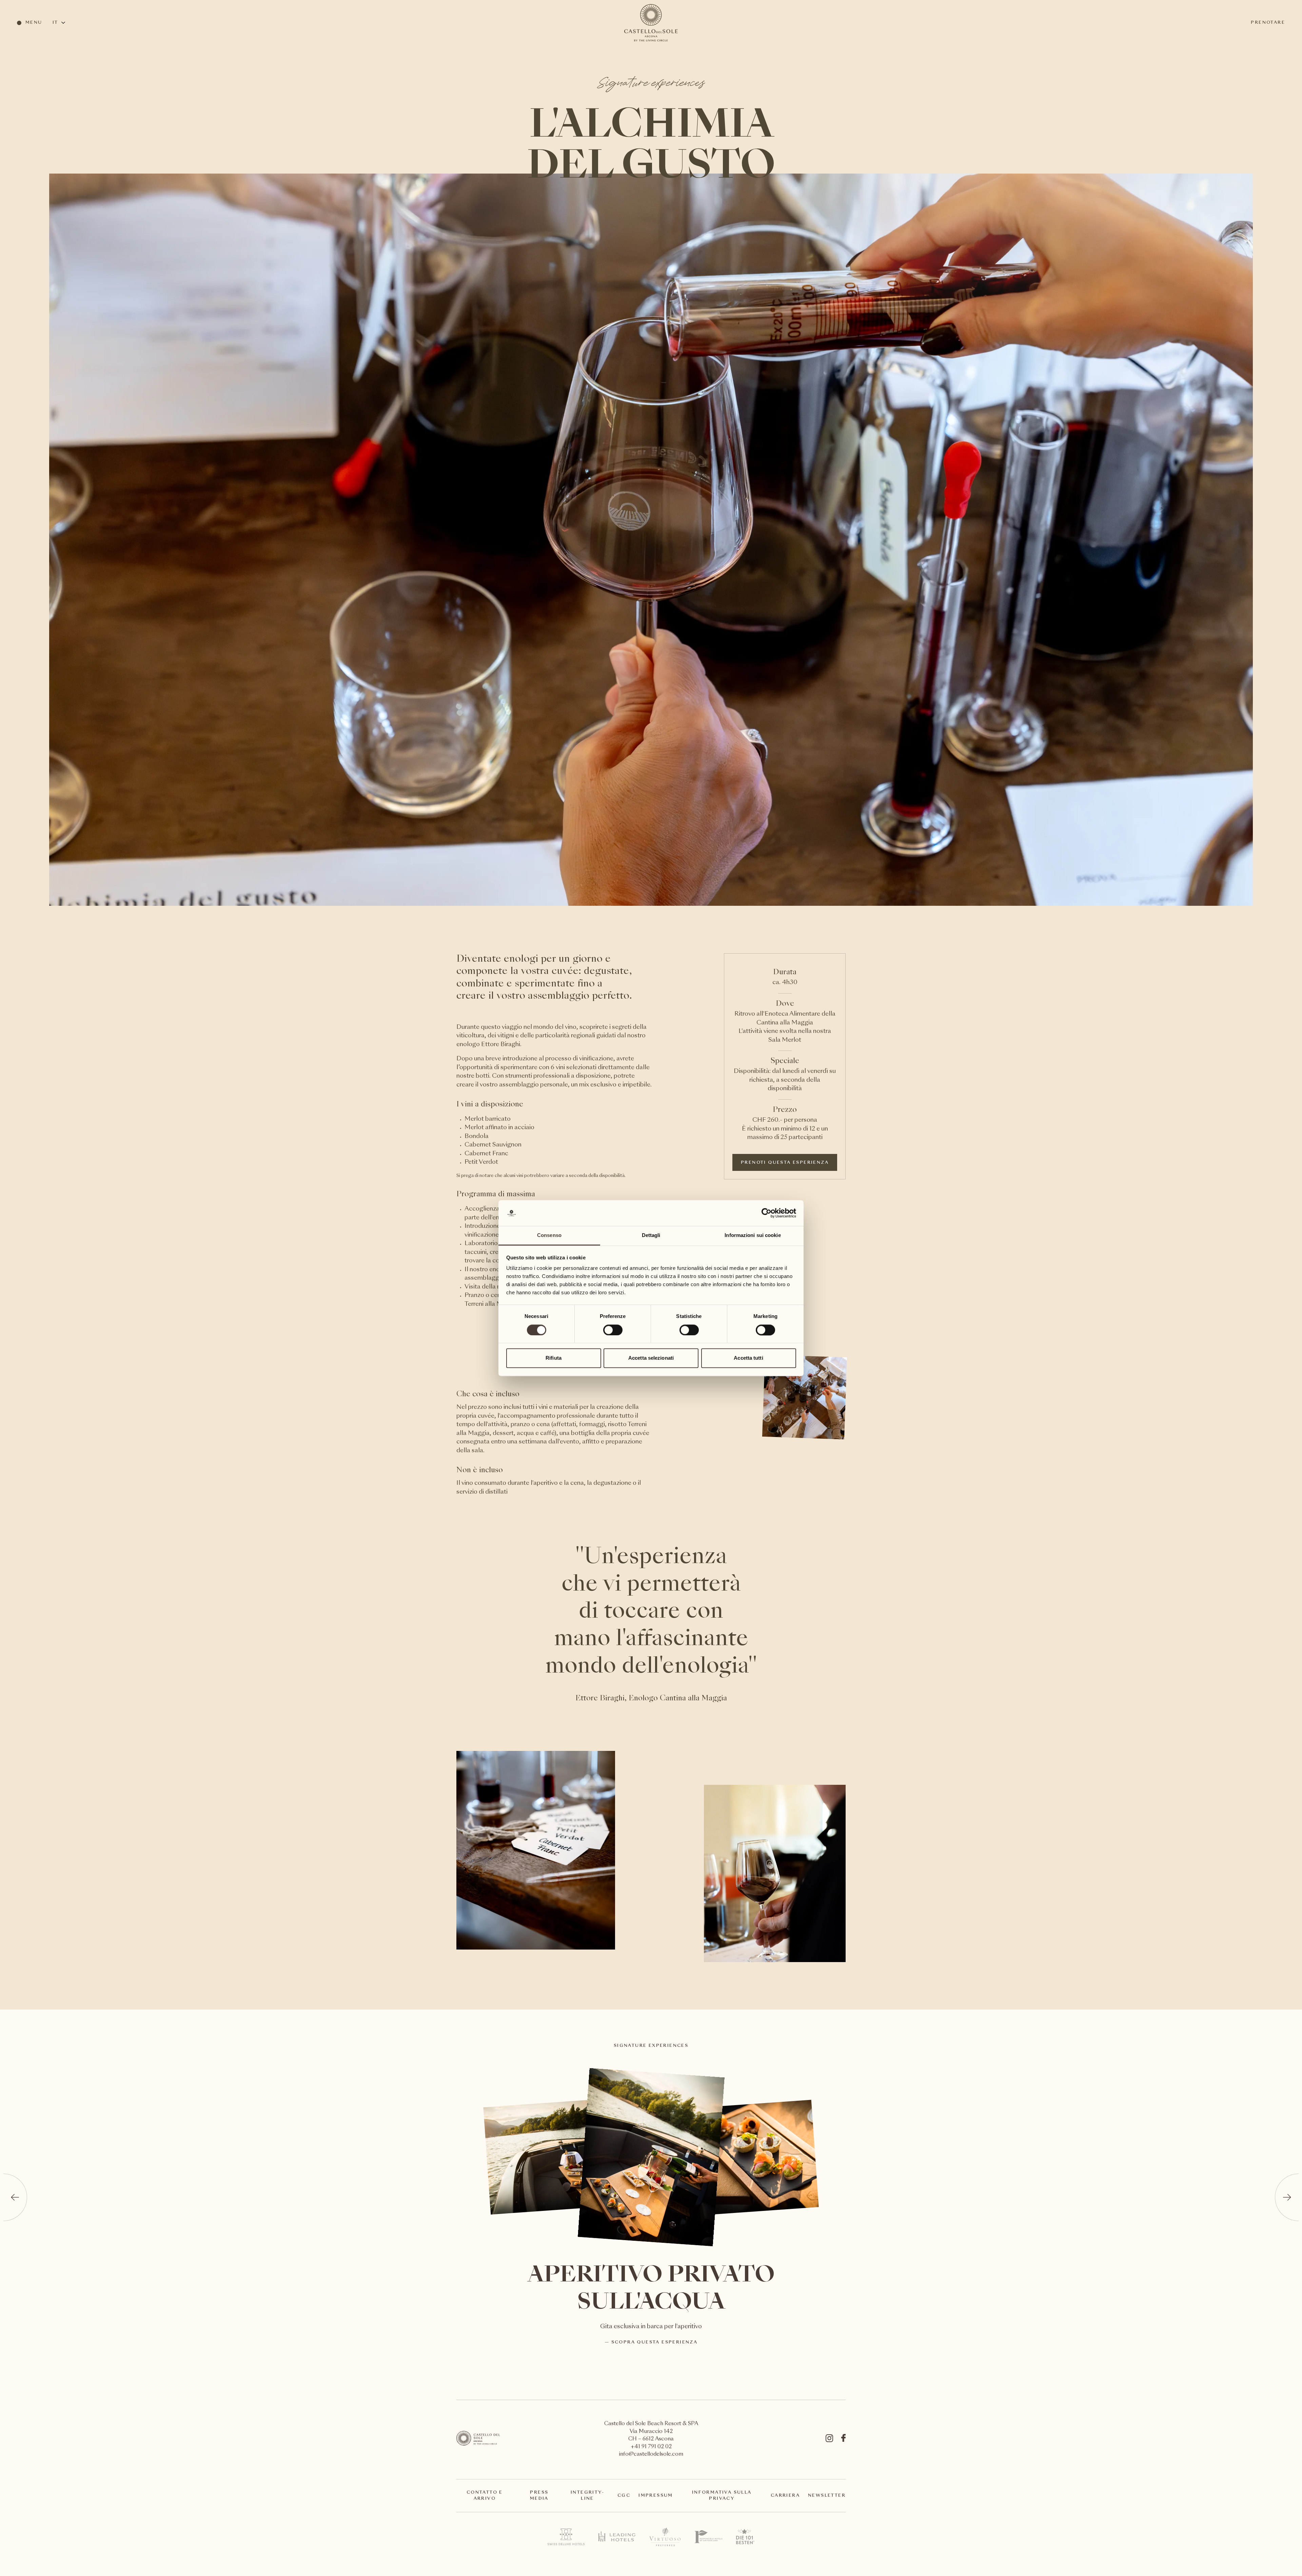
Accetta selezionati (651, 1358)
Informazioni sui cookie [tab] (753, 1235)
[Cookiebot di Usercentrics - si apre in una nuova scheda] (766, 1213)
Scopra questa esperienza (654, 2342)
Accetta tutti (748, 1358)
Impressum (656, 2496)
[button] (15, 2197)
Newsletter (827, 2496)
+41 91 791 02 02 (651, 2447)
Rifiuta (554, 1358)
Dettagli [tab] (651, 1235)
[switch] (613, 1330)
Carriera (785, 2496)
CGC (624, 2496)
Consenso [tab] (549, 1235)
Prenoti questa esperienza (785, 1163)
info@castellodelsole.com (651, 2454)
